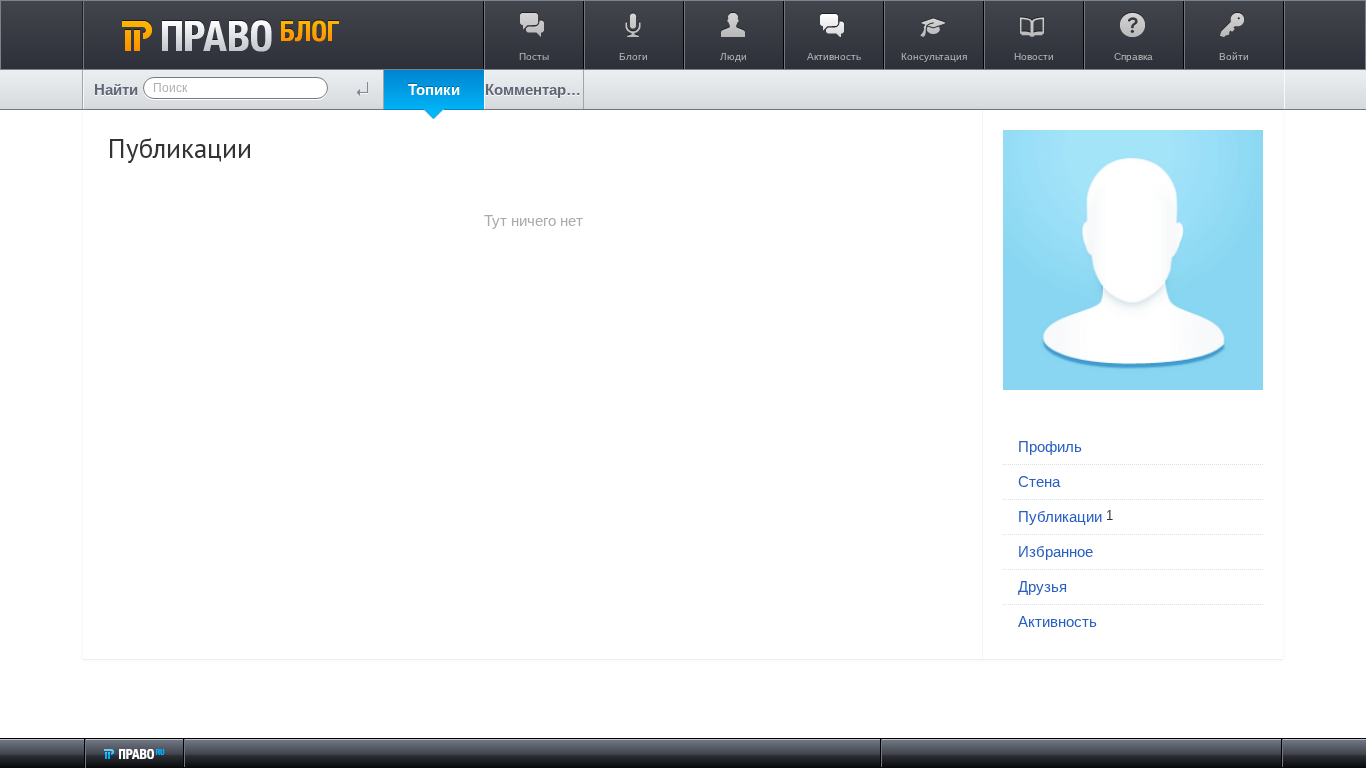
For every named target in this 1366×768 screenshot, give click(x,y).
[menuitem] (434, 89)
